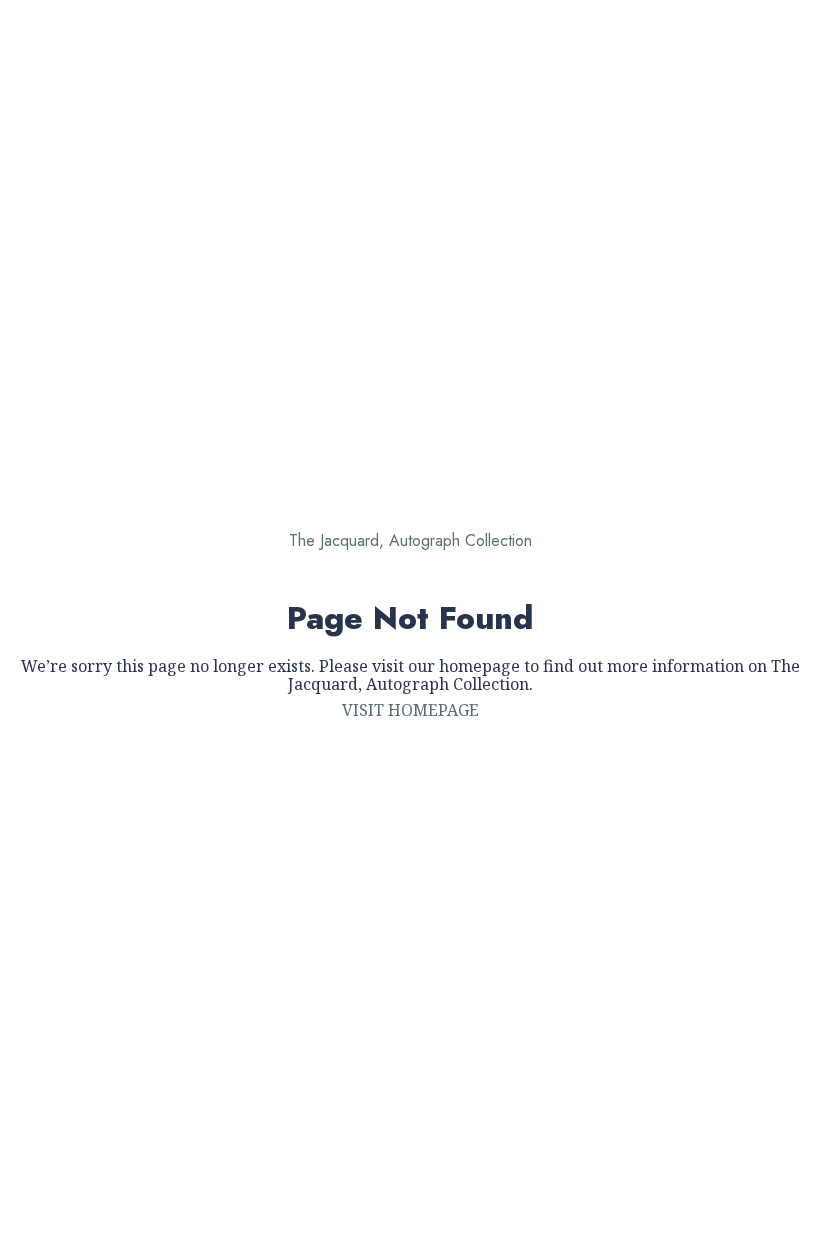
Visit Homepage (410, 710)
